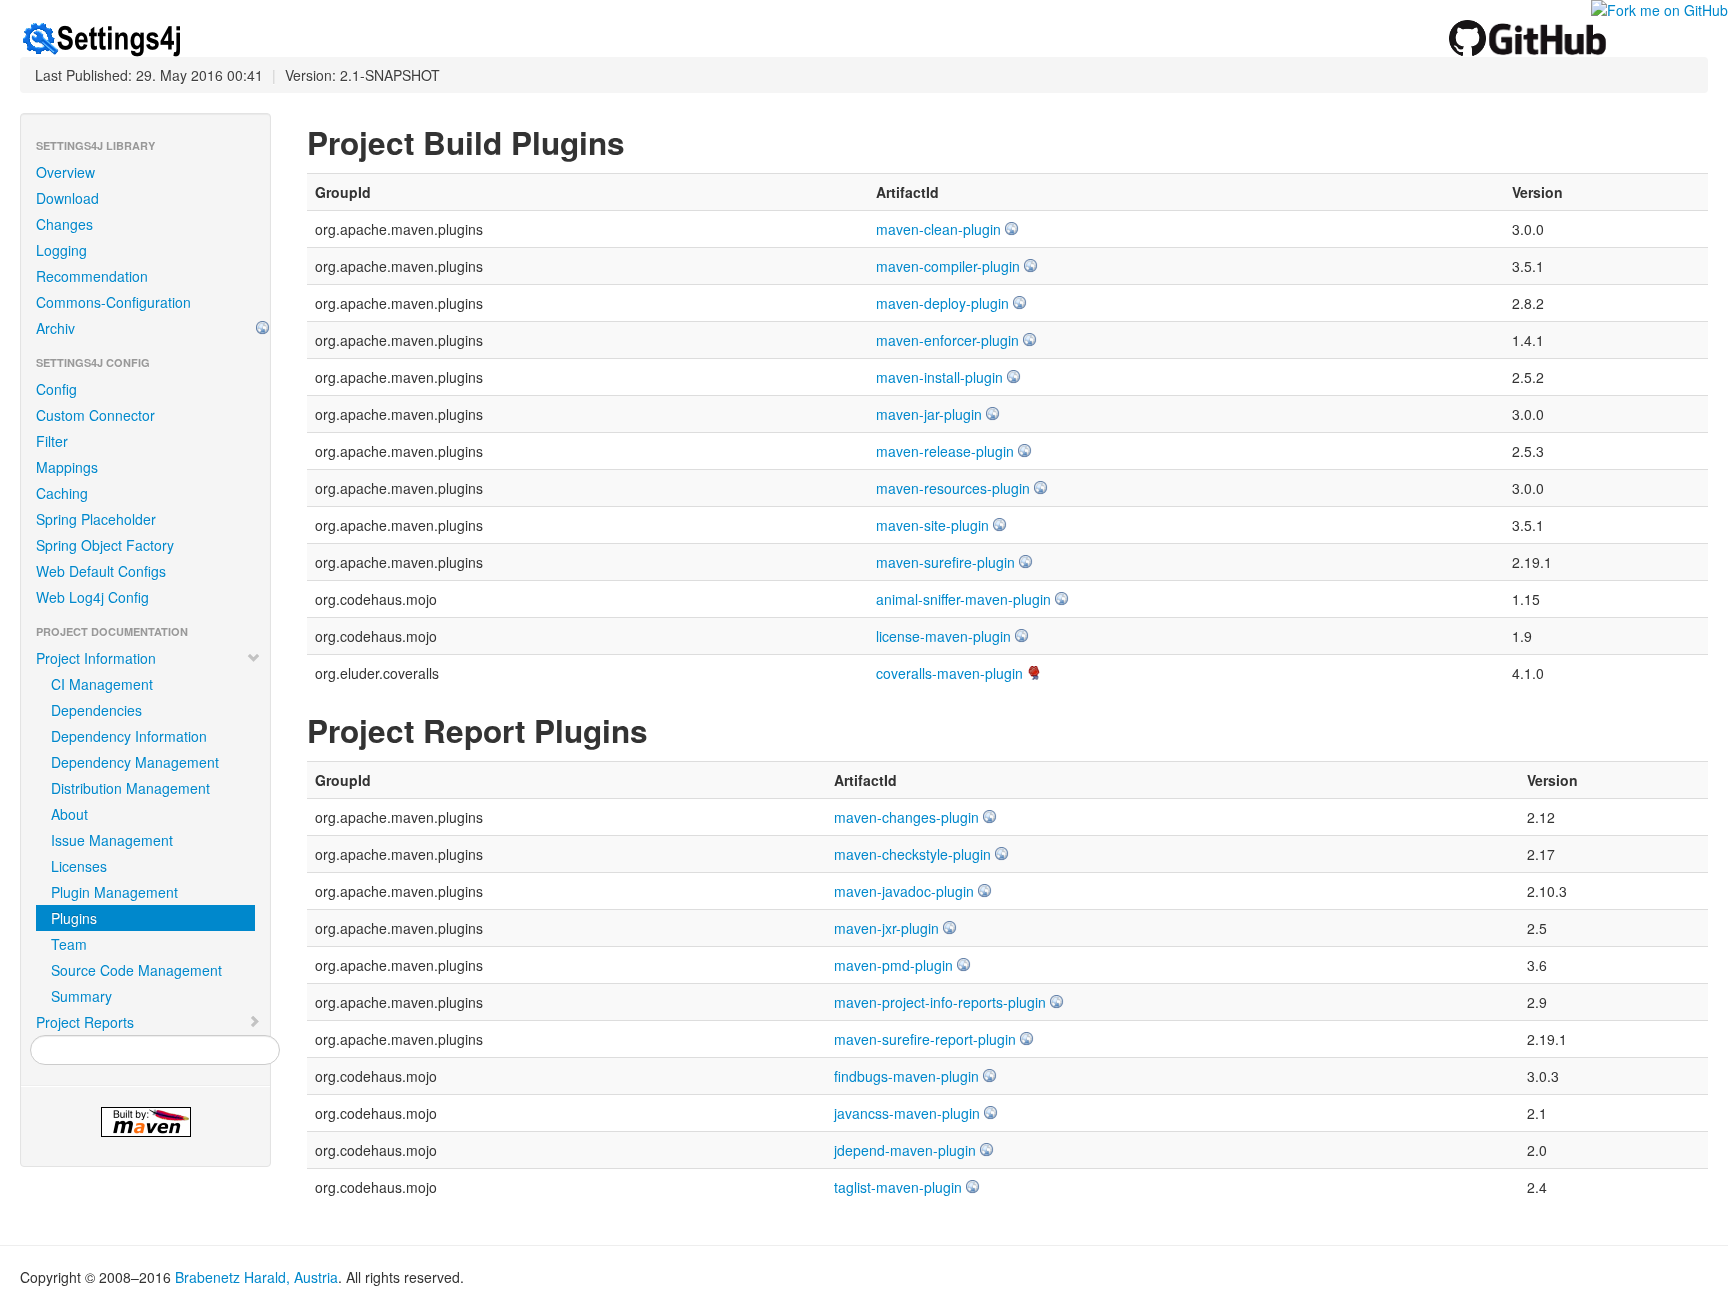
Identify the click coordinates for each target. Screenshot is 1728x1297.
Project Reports (85, 1022)
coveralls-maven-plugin (949, 673)
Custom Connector (95, 415)
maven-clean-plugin (938, 229)
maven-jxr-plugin (886, 928)
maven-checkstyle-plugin (912, 854)
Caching (62, 493)
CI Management (102, 684)
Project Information (96, 658)
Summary (81, 996)
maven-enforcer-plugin (947, 340)
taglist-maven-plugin (898, 1187)
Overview (65, 172)
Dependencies (96, 710)
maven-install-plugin (939, 377)
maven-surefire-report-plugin (925, 1039)
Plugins (74, 918)
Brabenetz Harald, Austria (256, 1277)
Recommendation (92, 276)
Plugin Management (114, 892)
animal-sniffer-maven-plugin (963, 599)
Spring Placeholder (96, 519)
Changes (64, 224)
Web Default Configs (101, 571)
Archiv (55, 328)
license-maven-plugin (943, 636)
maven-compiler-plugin (948, 266)
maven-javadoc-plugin (904, 891)
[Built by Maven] (145, 1122)
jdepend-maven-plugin (905, 1150)
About (69, 814)
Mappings (67, 467)
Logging (61, 250)
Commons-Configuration (113, 302)
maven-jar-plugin (929, 414)
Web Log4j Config (92, 597)
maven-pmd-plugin (893, 965)
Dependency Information (129, 736)
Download (67, 198)
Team (69, 944)
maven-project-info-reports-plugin (940, 1002)
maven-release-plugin (945, 451)
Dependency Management (135, 762)
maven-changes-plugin (906, 817)
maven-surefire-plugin (945, 562)
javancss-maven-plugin (907, 1113)
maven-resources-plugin (953, 488)
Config (56, 389)
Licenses (79, 866)
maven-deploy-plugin (942, 303)
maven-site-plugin (932, 525)
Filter (52, 441)
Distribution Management (130, 788)
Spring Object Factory (105, 545)
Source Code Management (136, 970)
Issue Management (112, 840)
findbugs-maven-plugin (906, 1076)
